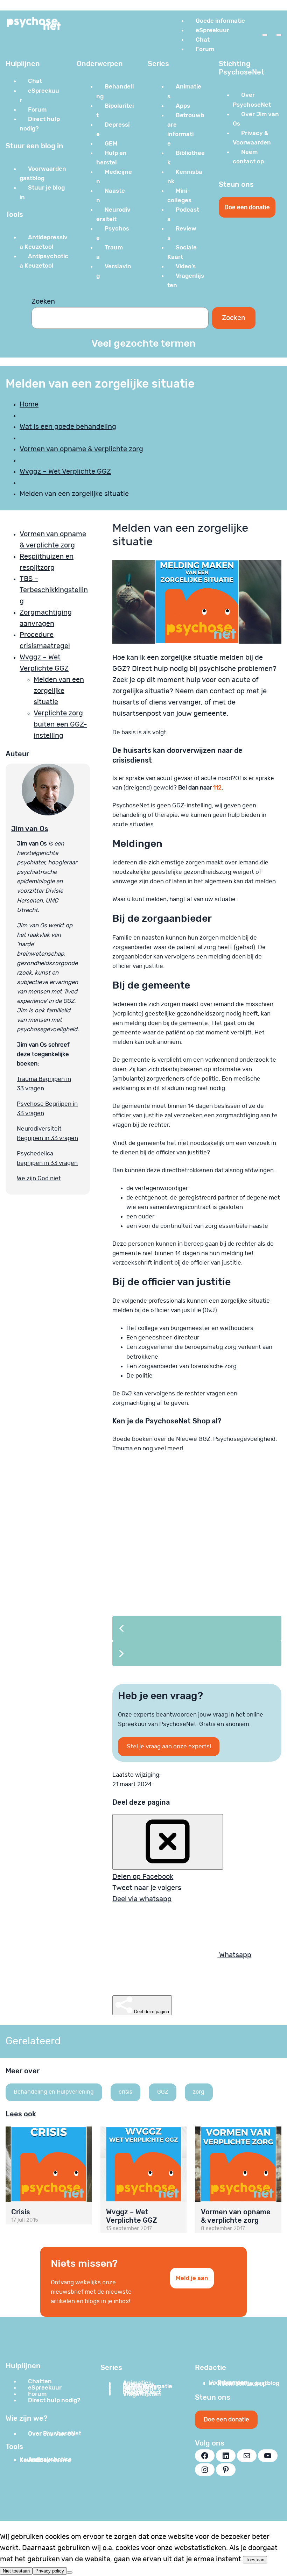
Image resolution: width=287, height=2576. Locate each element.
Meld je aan (192, 2278)
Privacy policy (50, 2571)
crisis (125, 2092)
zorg (199, 2092)
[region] (197, 1569)
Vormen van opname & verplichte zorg (81, 449)
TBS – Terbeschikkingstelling (54, 590)
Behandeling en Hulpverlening (54, 2092)
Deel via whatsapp (142, 1899)
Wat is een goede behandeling (68, 427)
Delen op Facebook (143, 1877)
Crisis (21, 2212)
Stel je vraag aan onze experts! (169, 1746)
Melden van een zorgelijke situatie (59, 691)
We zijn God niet (39, 1178)
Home (29, 404)
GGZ (163, 2092)
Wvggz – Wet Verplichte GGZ (65, 472)
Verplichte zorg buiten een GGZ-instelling (60, 724)
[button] (197, 1628)
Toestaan (255, 2560)
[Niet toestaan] (70, 2573)
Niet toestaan (16, 2571)
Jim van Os (30, 829)
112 (217, 788)
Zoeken (43, 302)
